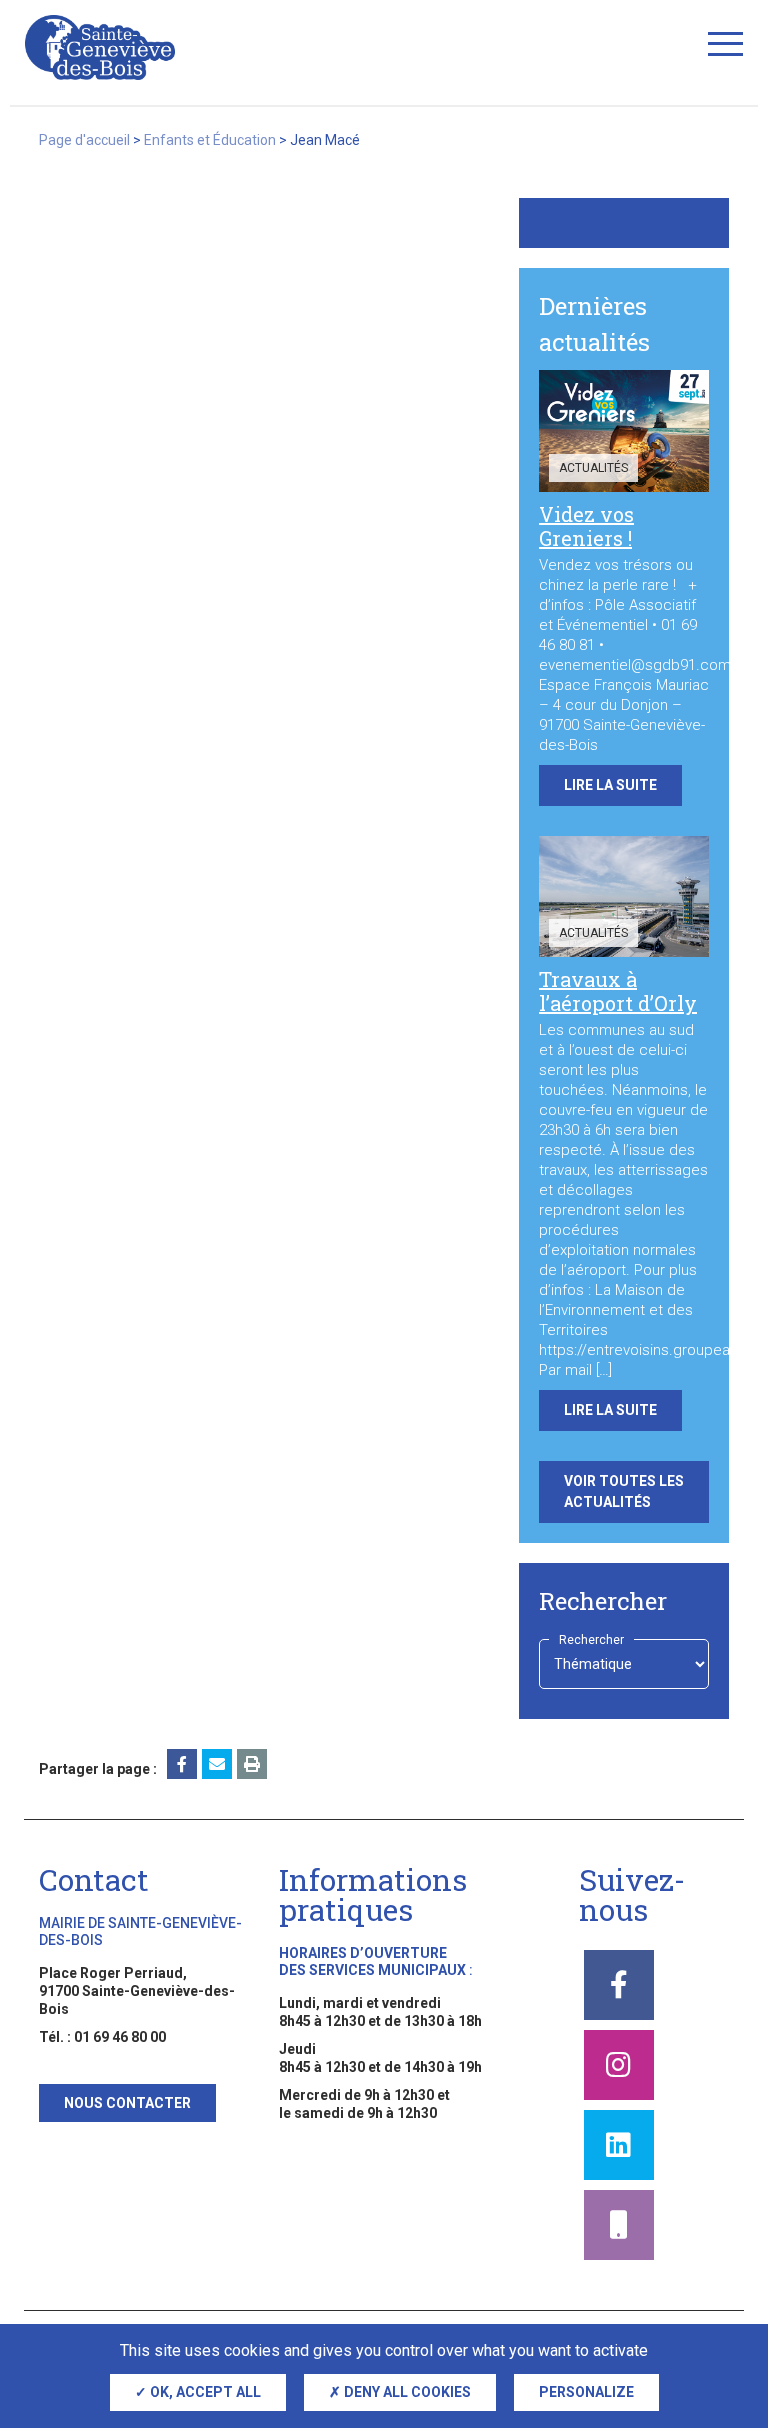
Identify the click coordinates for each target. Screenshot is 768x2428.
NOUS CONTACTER (127, 2103)
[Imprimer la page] (252, 1764)
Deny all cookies (406, 2392)
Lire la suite (610, 785)
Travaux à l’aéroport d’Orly (618, 991)
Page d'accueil (84, 140)
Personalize (586, 2392)
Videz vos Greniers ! (586, 526)
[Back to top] (718, 2318)
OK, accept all (204, 2392)
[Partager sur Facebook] (182, 1764)
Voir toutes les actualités (624, 1491)
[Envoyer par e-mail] (217, 1764)
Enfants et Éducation (210, 140)
